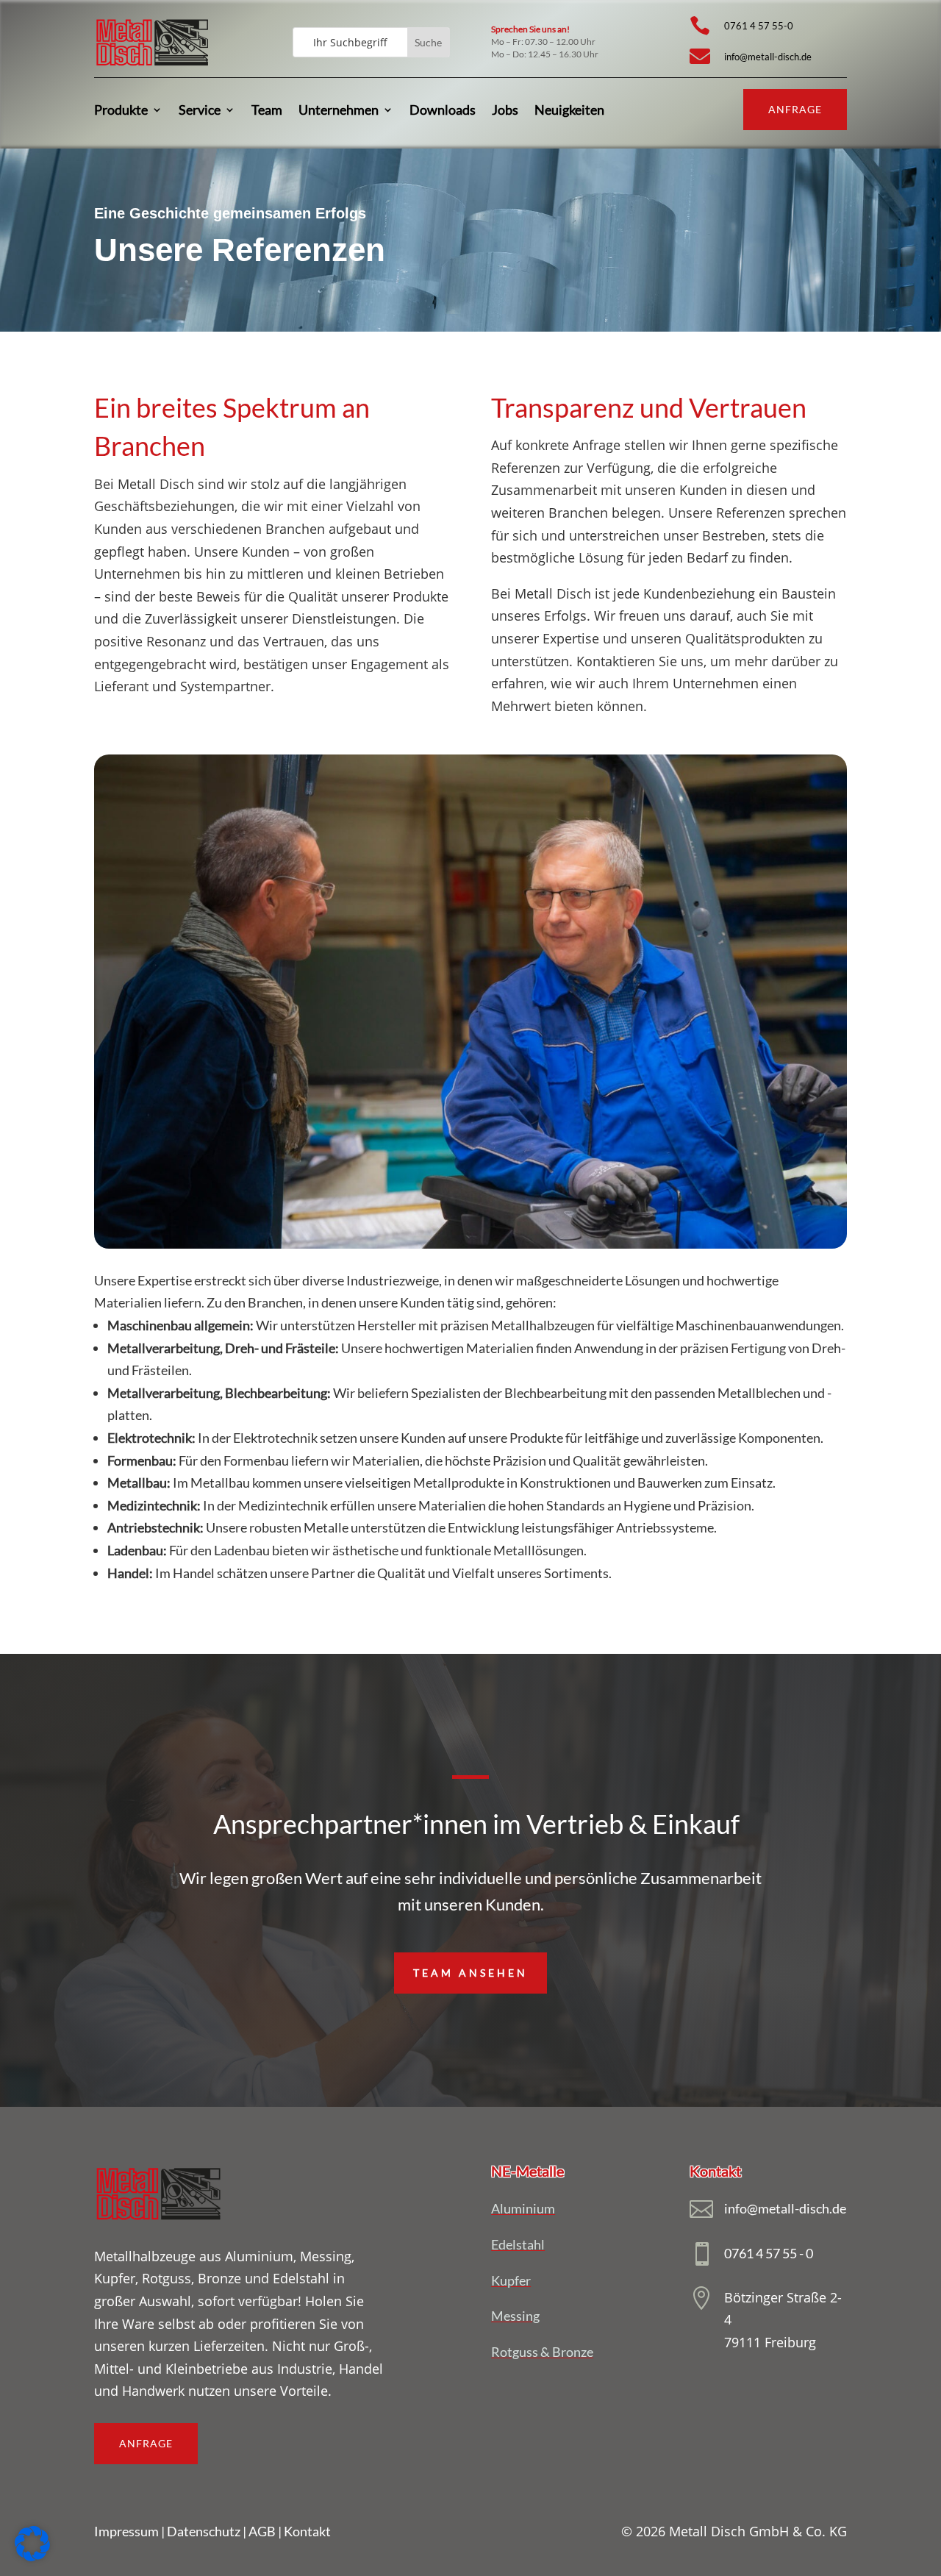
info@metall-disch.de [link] (768, 57)
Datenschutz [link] (204, 2531)
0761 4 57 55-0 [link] (759, 26)
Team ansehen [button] (470, 1973)
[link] (152, 66)
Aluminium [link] (523, 2208)
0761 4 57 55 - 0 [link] (769, 2253)
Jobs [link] (505, 110)
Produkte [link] (121, 110)
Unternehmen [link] (339, 110)
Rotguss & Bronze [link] (542, 2352)
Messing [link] (515, 2316)
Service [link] (200, 110)
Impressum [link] (126, 2531)
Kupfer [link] (511, 2280)
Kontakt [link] (307, 2531)
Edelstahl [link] (518, 2244)
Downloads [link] (443, 110)
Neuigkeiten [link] (569, 110)
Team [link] (267, 110)
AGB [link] (262, 2531)
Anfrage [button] (795, 109)
